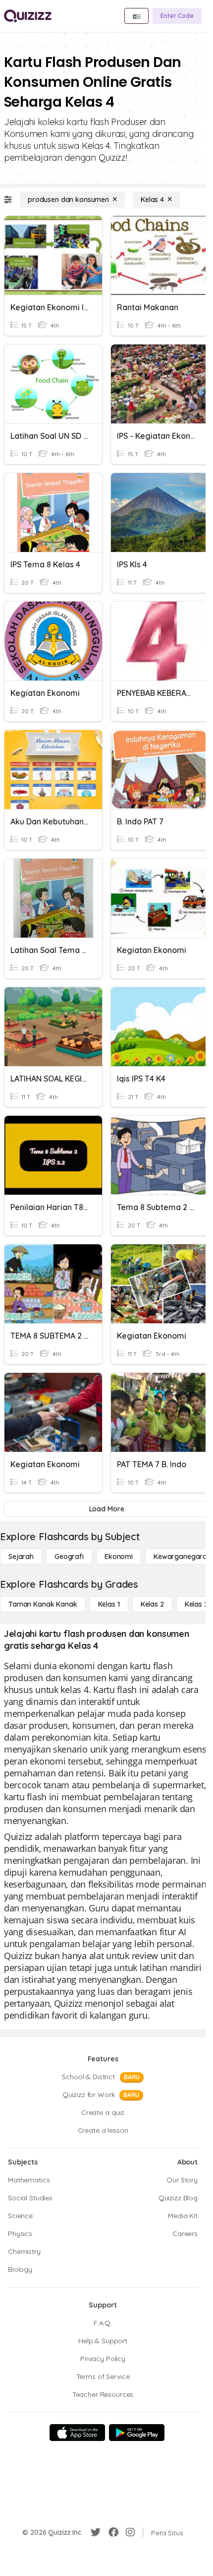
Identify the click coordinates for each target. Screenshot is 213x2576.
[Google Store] (137, 2433)
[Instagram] (130, 2532)
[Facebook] (113, 2532)
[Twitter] (96, 2532)
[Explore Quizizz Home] (28, 16)
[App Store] (77, 2433)
